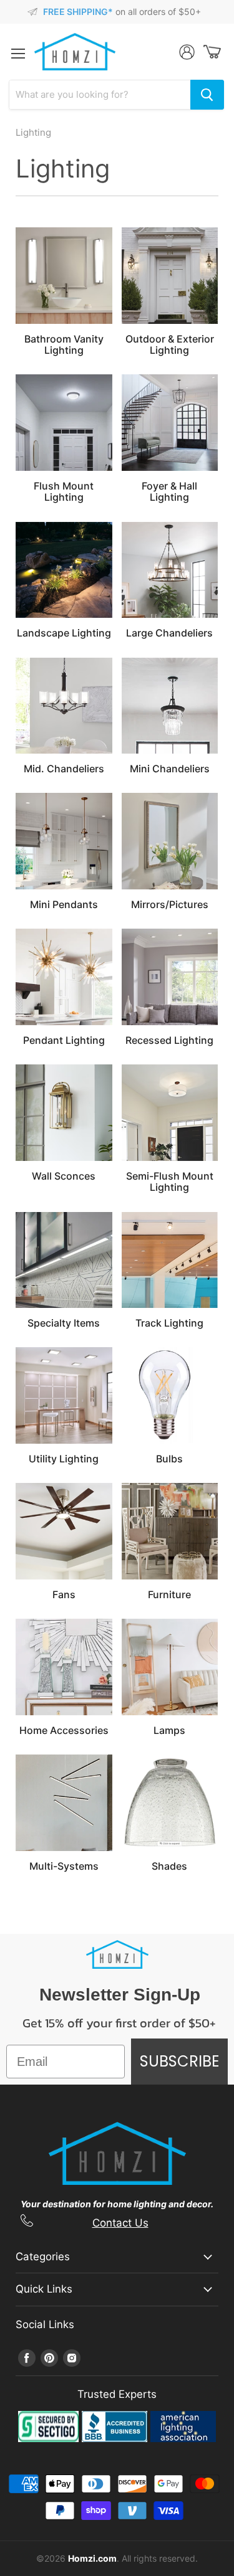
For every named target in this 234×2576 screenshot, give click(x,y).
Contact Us (120, 2223)
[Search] (207, 95)
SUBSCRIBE (179, 2061)
